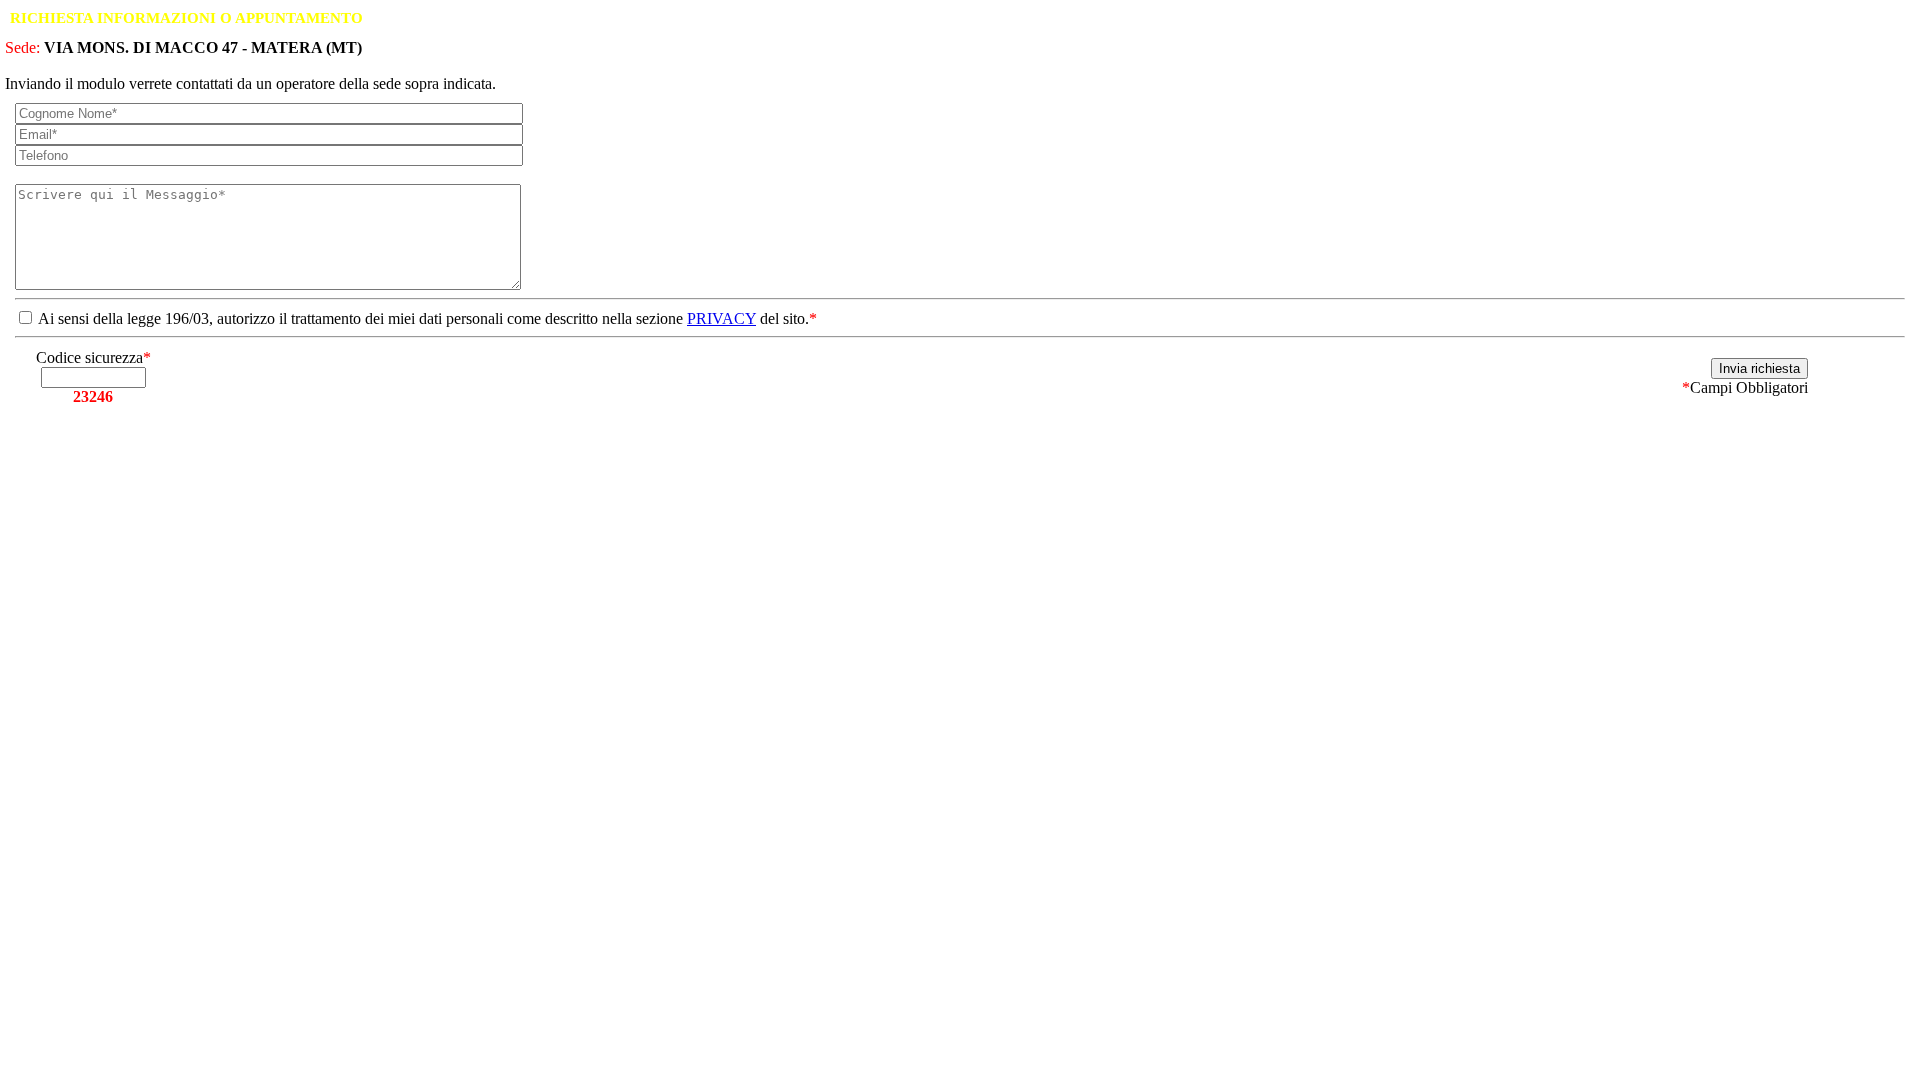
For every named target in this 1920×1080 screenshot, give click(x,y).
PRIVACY (721, 318)
